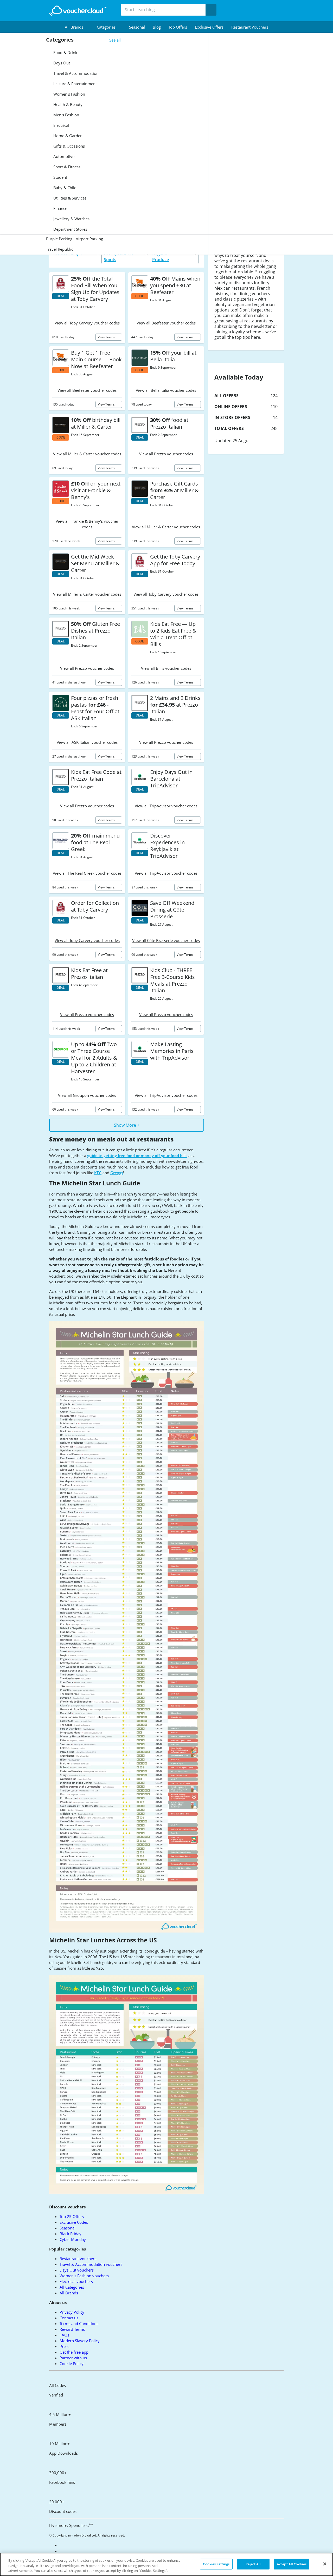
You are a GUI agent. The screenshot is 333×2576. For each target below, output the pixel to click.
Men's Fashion (66, 115)
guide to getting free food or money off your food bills (137, 1156)
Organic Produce (161, 257)
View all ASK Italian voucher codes (87, 742)
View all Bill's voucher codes (166, 668)
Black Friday (71, 2234)
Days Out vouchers (77, 2270)
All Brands (69, 2293)
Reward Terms (72, 2329)
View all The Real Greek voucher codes (87, 873)
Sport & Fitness (66, 167)
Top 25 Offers (72, 2216)
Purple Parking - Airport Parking (75, 239)
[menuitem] (77, 27)
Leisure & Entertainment (75, 84)
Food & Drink (65, 52)
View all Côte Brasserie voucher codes (166, 940)
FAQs (64, 2335)
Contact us (69, 2318)
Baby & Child (64, 188)
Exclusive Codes (74, 2222)
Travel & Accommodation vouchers (91, 2264)
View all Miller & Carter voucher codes (87, 454)
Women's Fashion (69, 94)
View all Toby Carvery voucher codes (87, 323)
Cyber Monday (73, 2239)
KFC (98, 1173)
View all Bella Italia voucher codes (166, 390)
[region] (166, 2564)
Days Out (61, 63)
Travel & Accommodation (75, 73)
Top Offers (178, 27)
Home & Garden (67, 136)
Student (60, 177)
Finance (60, 208)
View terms (107, 337)
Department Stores (70, 229)
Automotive (63, 156)
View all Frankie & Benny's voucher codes (87, 524)
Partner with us (73, 2358)
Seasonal (137, 27)
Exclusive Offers (209, 27)
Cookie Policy (72, 2363)
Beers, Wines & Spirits (119, 257)
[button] (77, 27)
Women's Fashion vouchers (84, 2276)
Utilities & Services (69, 198)
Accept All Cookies (292, 2564)
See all (115, 40)
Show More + (127, 1125)
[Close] (325, 2564)
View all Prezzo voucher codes (166, 454)
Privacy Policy (72, 2312)
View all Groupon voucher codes (87, 1095)
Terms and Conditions (79, 2323)
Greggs (117, 1173)
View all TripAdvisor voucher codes (166, 806)
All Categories (72, 2287)
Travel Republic (60, 249)
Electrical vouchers (76, 2281)
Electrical (61, 125)
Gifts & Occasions (69, 146)
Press (64, 2346)
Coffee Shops (69, 254)
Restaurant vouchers (250, 27)
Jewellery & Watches (71, 219)
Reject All (253, 2564)
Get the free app (74, 2352)
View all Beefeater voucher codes (166, 323)
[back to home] (78, 11)
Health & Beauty (67, 104)
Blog (157, 27)
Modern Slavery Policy (80, 2341)
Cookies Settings (216, 2564)
